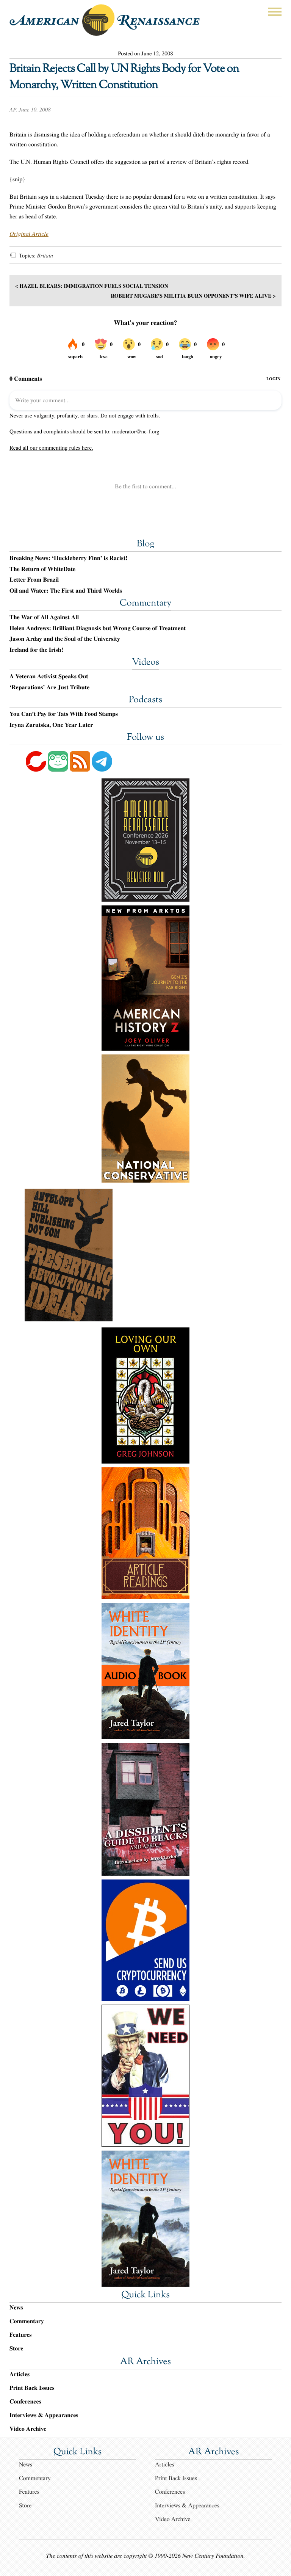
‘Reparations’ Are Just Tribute (49, 687)
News (16, 2307)
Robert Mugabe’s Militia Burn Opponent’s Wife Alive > (193, 296)
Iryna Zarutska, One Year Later (51, 725)
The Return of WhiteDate (42, 569)
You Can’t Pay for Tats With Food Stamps (64, 714)
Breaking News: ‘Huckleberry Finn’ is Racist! (68, 558)
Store (16, 2348)
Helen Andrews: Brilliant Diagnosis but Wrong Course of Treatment (98, 628)
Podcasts (145, 700)
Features (21, 2335)
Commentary (145, 604)
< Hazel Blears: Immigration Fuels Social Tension (92, 286)
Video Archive (28, 2429)
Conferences (25, 2401)
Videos (145, 663)
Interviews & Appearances (44, 2415)
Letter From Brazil (34, 580)
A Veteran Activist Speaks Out (49, 676)
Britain (45, 256)
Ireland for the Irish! (36, 650)
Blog (145, 544)
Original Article (29, 234)
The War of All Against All (44, 617)
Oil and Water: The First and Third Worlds (66, 591)
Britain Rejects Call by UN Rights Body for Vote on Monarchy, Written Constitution (124, 77)
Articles (20, 2374)
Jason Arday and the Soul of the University (65, 639)
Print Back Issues (32, 2388)
